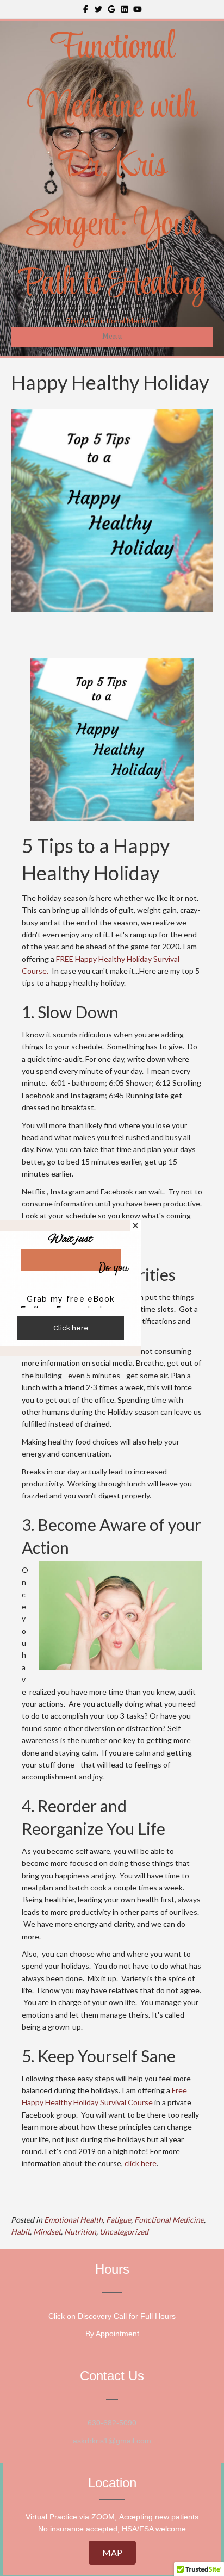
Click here (71, 1328)
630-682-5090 (112, 2423)
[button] (112, 2553)
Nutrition (80, 2232)
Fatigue (119, 2220)
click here (141, 2163)
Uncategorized (124, 2232)
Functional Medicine (169, 2220)
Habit (20, 2232)
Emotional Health (73, 2220)
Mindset (47, 2232)
